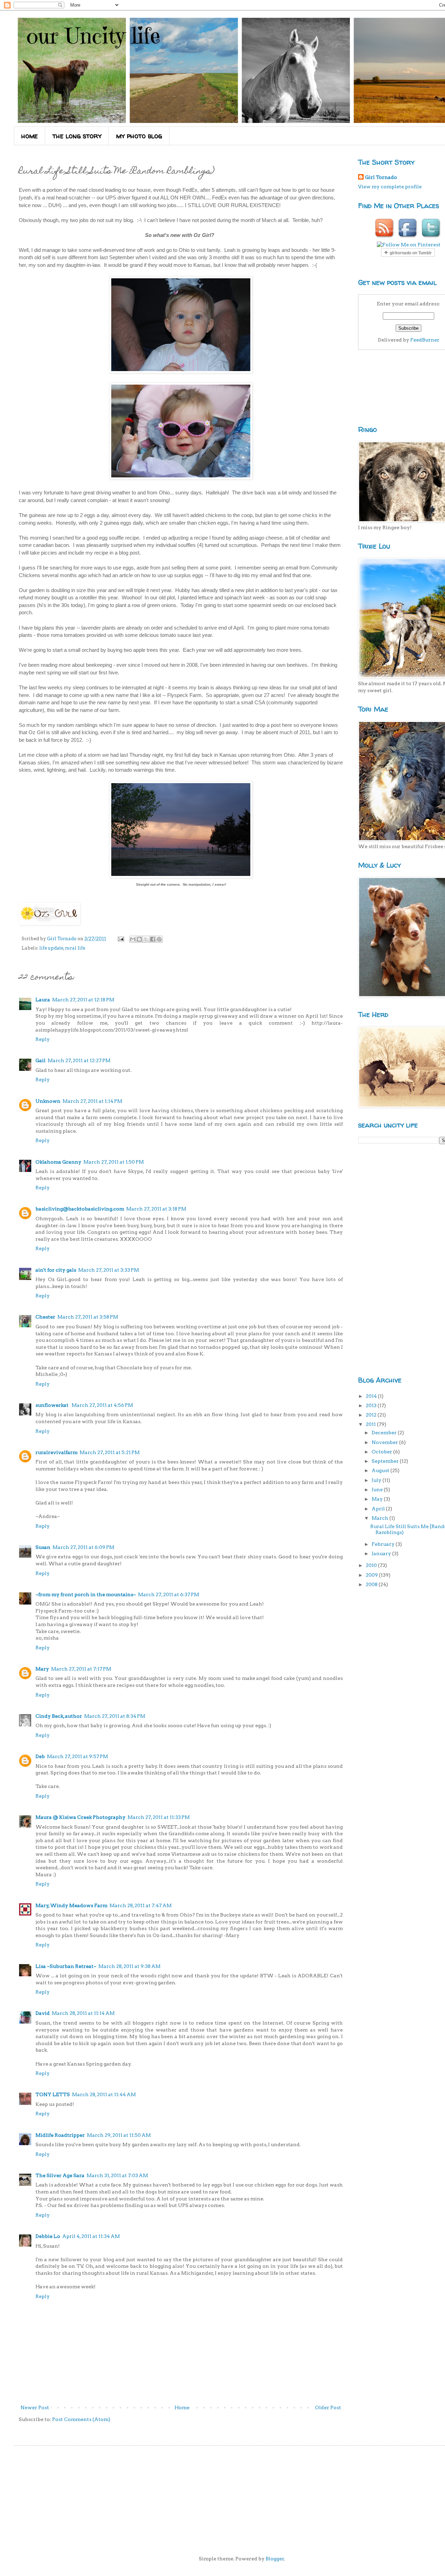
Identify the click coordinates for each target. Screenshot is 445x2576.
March (381, 1518)
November (385, 1442)
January (382, 1553)
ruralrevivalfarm (56, 1452)
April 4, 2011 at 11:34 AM (91, 2236)
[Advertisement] (386, 1259)
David (43, 2013)
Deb (40, 1756)
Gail (41, 1060)
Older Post (328, 2407)
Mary (42, 1669)
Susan (43, 1547)
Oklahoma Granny (58, 1162)
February (384, 1544)
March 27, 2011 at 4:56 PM (102, 1405)
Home (182, 2407)
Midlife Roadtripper (60, 2135)
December (385, 1433)
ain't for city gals (56, 1270)
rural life (75, 948)
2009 (372, 1575)
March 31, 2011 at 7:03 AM (117, 2175)
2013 (372, 1405)
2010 (372, 1565)
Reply (43, 1039)
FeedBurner (425, 340)
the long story (77, 136)
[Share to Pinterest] (159, 939)
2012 (372, 1415)
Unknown (48, 1101)
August (381, 1470)
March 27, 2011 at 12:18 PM (83, 1000)
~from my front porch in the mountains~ (86, 1594)
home (30, 136)
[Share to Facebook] (153, 939)
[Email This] (133, 939)
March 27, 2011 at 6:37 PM (169, 1594)
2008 (372, 1584)
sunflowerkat (52, 1405)
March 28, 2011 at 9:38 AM (130, 1966)
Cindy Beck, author (59, 1716)
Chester (45, 1317)
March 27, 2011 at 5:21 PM (110, 1452)
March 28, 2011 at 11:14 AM (83, 2013)
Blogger (275, 2559)
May (378, 1499)
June (378, 1490)
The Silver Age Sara (60, 2175)
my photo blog (139, 136)
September (386, 1461)
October (382, 1452)
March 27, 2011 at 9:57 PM (78, 1756)
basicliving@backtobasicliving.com (80, 1209)
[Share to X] (146, 939)
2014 (372, 1396)
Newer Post (35, 2407)
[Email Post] (120, 939)
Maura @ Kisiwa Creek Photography (80, 1817)
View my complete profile (390, 187)
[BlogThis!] (139, 939)
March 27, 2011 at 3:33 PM (109, 1270)
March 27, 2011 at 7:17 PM (81, 1669)
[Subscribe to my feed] (385, 238)
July (377, 1480)
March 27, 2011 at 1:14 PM (92, 1101)
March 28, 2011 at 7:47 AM (141, 1905)
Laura (43, 1000)
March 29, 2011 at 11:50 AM (119, 2135)
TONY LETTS (53, 2094)
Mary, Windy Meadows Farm (71, 1905)
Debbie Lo (48, 2236)
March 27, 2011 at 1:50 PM (114, 1162)
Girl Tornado (381, 177)
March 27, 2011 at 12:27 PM (79, 1060)
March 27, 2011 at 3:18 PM (156, 1209)
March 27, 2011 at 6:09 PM (83, 1547)
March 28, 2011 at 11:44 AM (104, 2094)
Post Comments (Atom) (81, 2419)
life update (51, 948)
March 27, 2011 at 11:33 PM (159, 1817)
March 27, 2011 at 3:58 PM (88, 1317)
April (379, 1509)
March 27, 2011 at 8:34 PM (115, 1716)
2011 (371, 1424)
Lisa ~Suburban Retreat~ (66, 1966)
